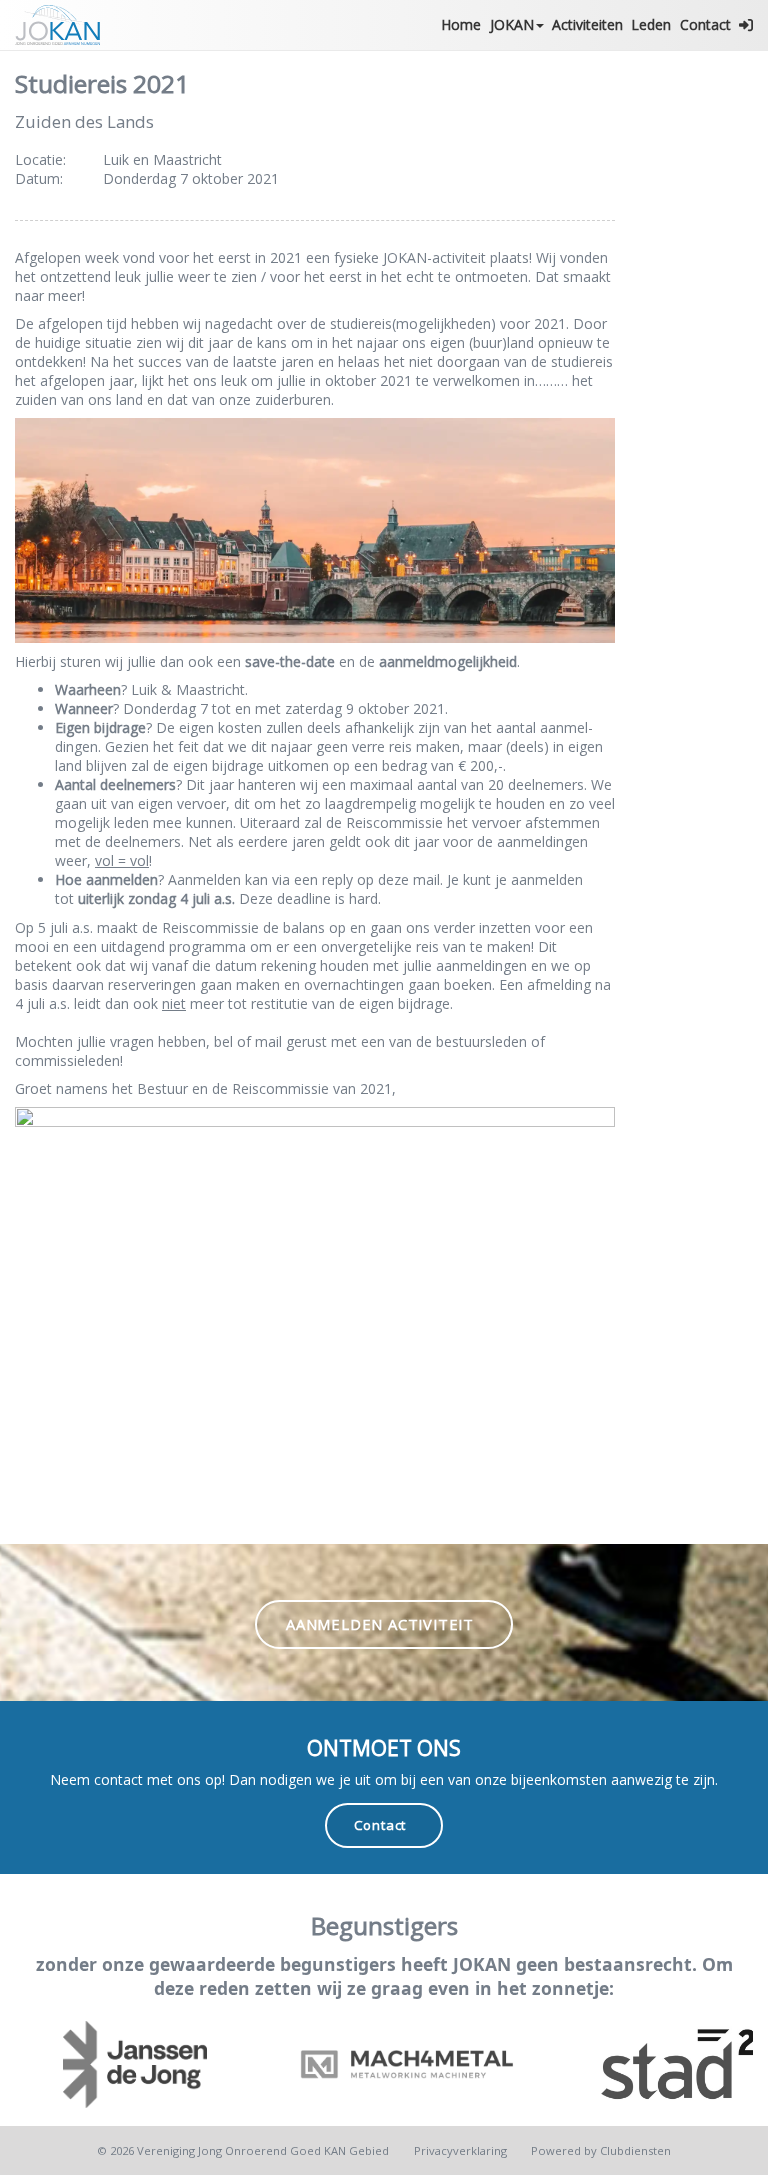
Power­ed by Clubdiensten (601, 2150)
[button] (746, 25)
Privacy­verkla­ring (460, 2150)
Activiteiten (587, 24)
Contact (705, 24)
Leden (651, 24)
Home (461, 24)
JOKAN (512, 24)
